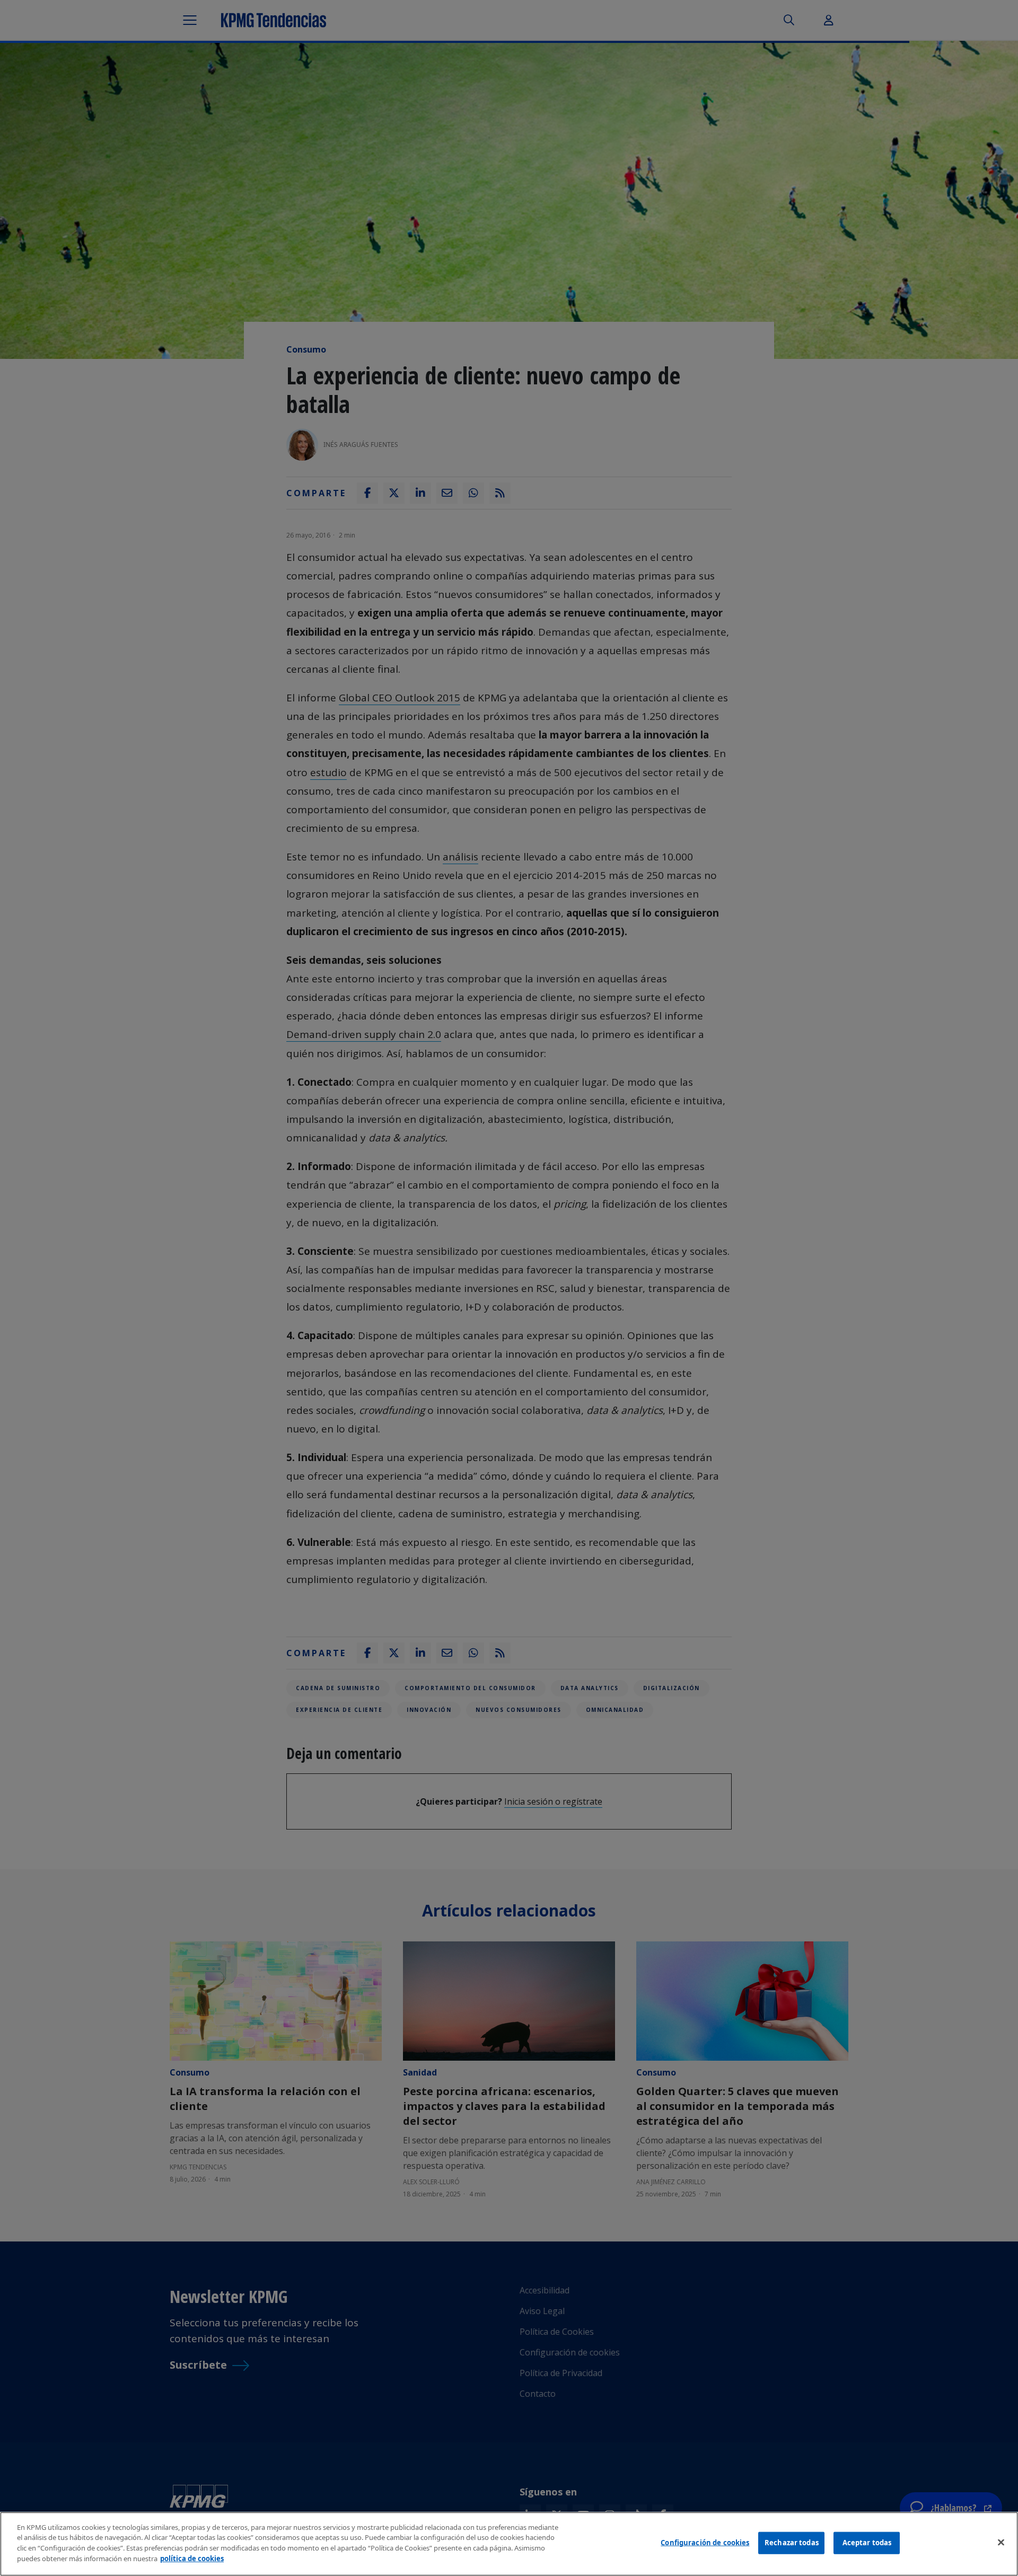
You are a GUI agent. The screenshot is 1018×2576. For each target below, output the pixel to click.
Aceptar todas (867, 2543)
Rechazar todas (792, 2543)
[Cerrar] (1001, 2543)
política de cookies (192, 2558)
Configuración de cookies (705, 2543)
